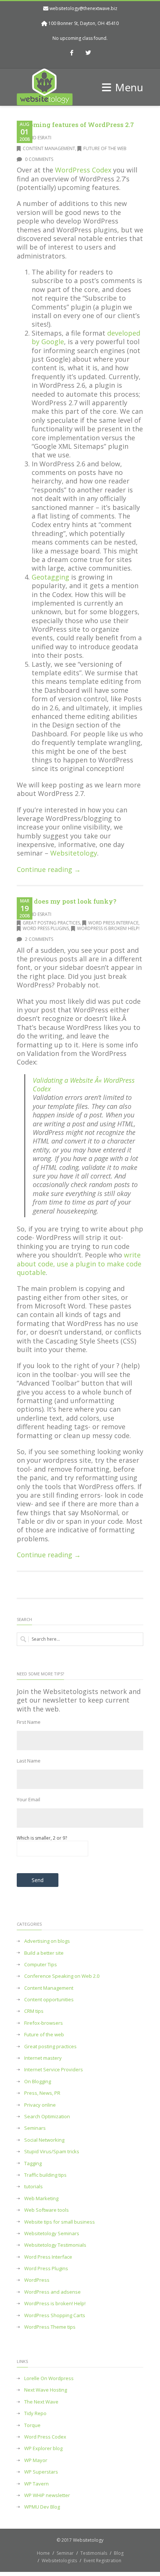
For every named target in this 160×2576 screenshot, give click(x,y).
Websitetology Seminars (52, 2234)
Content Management (49, 148)
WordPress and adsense (52, 2292)
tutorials (33, 2187)
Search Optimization (47, 2117)
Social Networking (44, 2140)
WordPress (37, 2280)
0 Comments (39, 159)
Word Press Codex (45, 2437)
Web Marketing (41, 2199)
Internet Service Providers (54, 2070)
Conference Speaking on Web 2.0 (62, 1976)
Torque (32, 2425)
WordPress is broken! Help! (108, 928)
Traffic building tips (45, 2175)
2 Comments (39, 939)
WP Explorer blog (43, 2448)
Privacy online (40, 2105)
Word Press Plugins (46, 928)
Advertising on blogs (47, 1941)
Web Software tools (47, 2210)
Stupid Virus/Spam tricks (52, 2152)
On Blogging (38, 2082)
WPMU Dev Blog (42, 2507)
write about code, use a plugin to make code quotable (79, 1264)
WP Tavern (36, 2484)
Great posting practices (51, 923)
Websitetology (74, 853)
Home (43, 2553)
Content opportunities (49, 2000)
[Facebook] (72, 53)
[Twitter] (89, 53)
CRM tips (34, 2011)
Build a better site (44, 1953)
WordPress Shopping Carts (55, 2315)
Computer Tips (41, 1965)
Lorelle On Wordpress (49, 2378)
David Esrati (37, 138)
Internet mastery (43, 2058)
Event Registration (103, 2561)
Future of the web (105, 148)
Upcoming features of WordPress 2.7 (75, 125)
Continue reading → (49, 869)
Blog (119, 2553)
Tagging (33, 2163)
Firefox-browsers (44, 2023)
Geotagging (50, 577)
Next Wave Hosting (46, 2390)
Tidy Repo (35, 2413)
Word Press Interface (113, 923)
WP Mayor (36, 2460)
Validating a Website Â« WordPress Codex (84, 1084)
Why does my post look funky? (67, 901)
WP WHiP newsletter (47, 2495)
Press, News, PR (42, 2093)
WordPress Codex (83, 170)
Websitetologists (59, 2561)
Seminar (65, 2553)
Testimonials (94, 2553)
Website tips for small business (60, 2222)
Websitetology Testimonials (55, 2245)
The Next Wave (41, 2402)
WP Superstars (41, 2472)
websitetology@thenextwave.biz (83, 8)
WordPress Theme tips (50, 2327)
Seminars (35, 2128)
